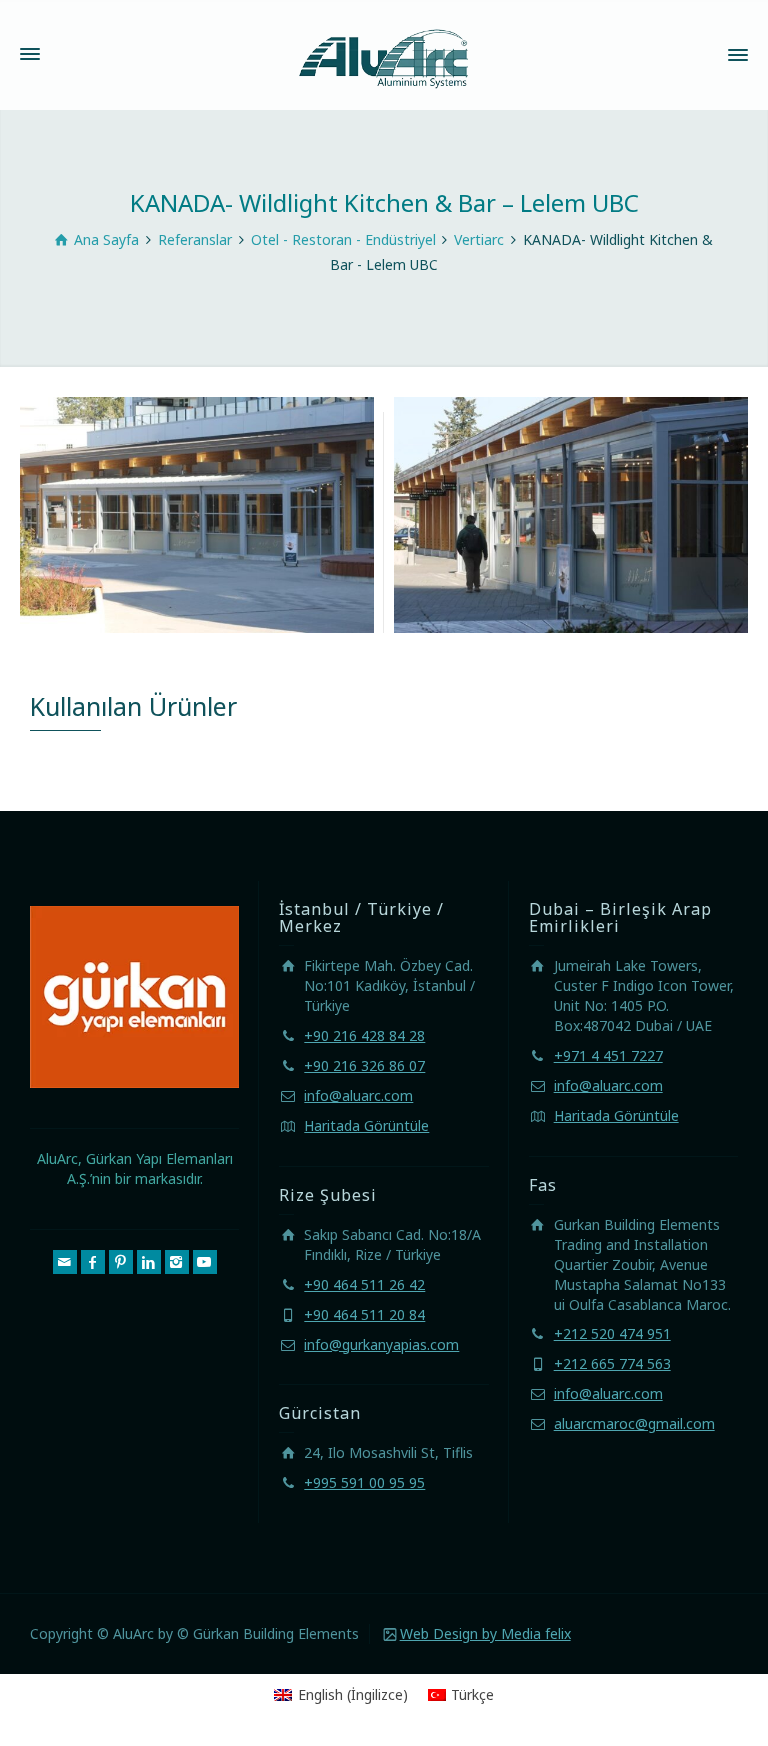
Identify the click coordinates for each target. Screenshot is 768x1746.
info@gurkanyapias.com (381, 1344)
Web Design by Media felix (485, 1633)
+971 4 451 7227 (608, 1055)
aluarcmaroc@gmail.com (634, 1423)
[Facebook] (93, 1262)
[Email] (65, 1262)
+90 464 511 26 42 (364, 1284)
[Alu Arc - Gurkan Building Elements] (384, 53)
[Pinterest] (121, 1262)
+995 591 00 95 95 (364, 1482)
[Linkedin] (149, 1262)
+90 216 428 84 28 (364, 1035)
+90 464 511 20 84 (364, 1314)
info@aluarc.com (358, 1095)
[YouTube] (205, 1262)
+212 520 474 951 (612, 1333)
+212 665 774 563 (612, 1363)
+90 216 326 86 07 (364, 1065)
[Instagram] (177, 1262)
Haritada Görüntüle (366, 1125)
